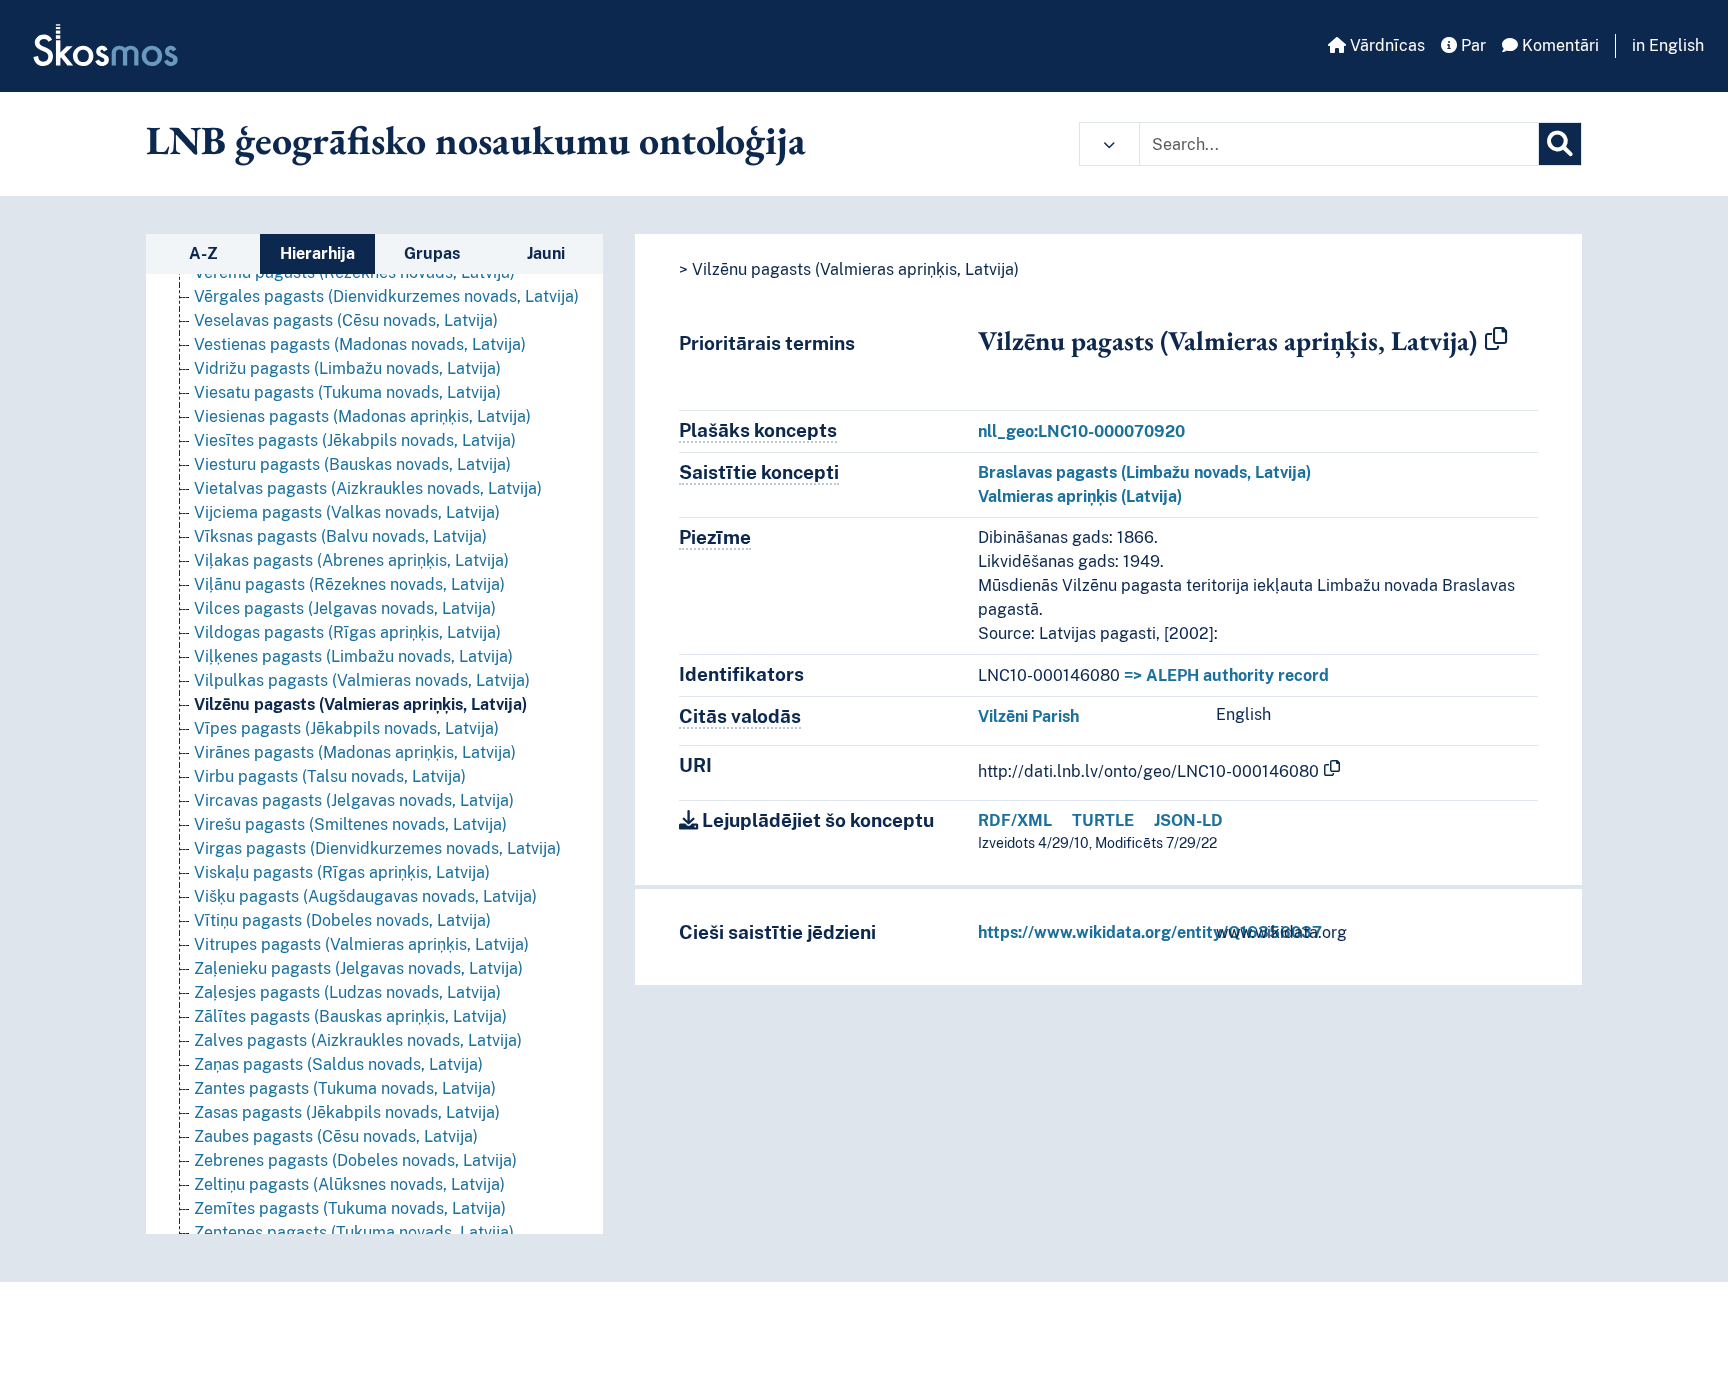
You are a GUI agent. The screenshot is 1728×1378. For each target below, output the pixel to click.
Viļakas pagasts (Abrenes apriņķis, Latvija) (351, 560)
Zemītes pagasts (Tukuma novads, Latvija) (350, 1208)
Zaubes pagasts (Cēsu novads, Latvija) (336, 1136)
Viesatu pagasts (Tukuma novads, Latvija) (347, 392)
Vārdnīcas (1385, 45)
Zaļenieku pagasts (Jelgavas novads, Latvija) (358, 968)
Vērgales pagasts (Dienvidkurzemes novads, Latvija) (386, 296)
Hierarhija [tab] (317, 253)
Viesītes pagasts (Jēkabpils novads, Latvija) (355, 440)
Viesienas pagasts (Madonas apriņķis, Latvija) (362, 416)
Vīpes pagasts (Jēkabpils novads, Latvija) (346, 728)
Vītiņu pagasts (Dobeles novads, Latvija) (342, 920)
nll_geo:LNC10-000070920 (1081, 431)
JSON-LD (1188, 820)
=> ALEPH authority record (1226, 675)
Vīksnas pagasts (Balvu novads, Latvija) (340, 536)
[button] (1109, 144)
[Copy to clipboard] (1496, 340)
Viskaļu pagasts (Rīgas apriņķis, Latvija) (342, 872)
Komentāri (1558, 45)
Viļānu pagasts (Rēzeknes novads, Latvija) (349, 584)
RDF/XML (1015, 820)
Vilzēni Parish (1028, 716)
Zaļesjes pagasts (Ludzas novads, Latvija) (347, 992)
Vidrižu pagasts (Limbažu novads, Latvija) (347, 368)
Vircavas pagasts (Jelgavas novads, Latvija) (354, 800)
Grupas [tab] (432, 253)
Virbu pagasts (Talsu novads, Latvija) (330, 776)
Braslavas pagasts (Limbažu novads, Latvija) (1144, 472)
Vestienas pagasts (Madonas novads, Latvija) (360, 344)
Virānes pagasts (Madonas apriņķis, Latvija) (355, 752)
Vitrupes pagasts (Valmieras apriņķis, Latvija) (361, 944)
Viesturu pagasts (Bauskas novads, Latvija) (352, 464)
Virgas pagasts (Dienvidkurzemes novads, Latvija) (377, 848)
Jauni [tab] (546, 253)
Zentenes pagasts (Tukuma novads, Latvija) (354, 1232)
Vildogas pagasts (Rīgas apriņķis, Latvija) (347, 632)
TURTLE (1103, 820)
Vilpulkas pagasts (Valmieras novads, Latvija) (362, 680)
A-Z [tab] (203, 253)
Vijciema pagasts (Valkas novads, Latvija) (347, 512)
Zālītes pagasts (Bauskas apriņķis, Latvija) (350, 1016)
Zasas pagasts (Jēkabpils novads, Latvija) (347, 1112)
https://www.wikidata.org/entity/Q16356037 (1150, 932)
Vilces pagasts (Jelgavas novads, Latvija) (345, 608)
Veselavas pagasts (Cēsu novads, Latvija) (346, 320)
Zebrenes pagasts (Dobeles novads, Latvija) (355, 1160)
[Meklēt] (1560, 144)
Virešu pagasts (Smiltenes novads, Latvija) (350, 824)
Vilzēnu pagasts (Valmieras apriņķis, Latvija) (360, 704)
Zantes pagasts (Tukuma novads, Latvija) (345, 1088)
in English (1668, 45)
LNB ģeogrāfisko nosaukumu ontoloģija (476, 140)
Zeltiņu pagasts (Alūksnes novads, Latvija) (349, 1184)
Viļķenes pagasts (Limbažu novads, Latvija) (353, 656)
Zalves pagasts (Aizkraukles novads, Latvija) (358, 1040)
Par (1471, 45)
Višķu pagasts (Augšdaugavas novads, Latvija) (365, 896)
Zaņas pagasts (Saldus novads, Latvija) (338, 1064)
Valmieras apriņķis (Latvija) (1080, 496)
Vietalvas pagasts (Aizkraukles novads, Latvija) (368, 488)
